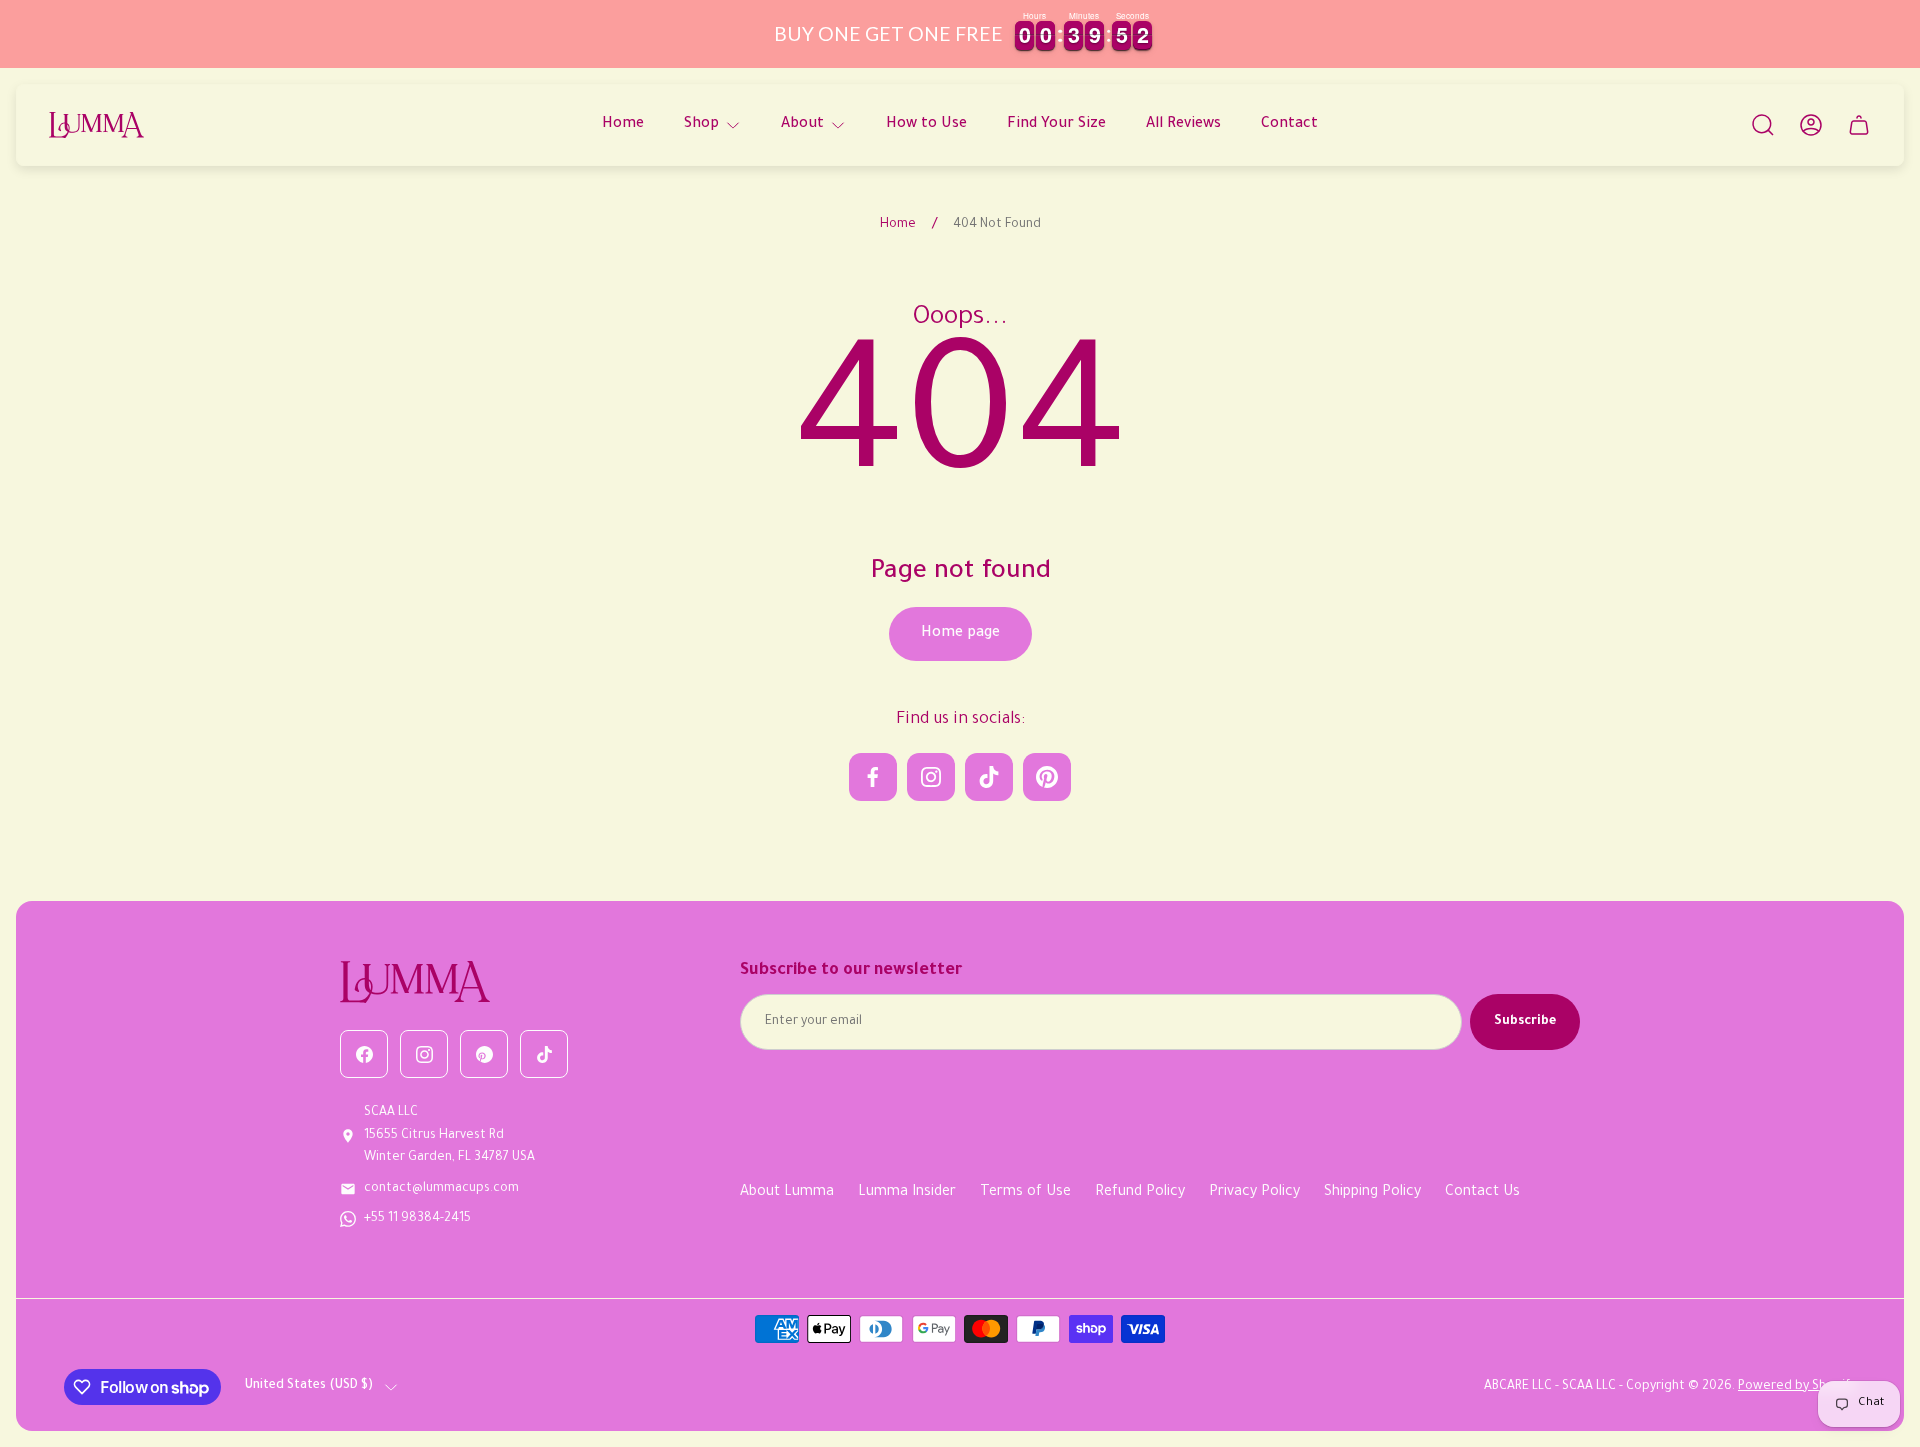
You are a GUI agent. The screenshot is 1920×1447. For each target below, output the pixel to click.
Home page (960, 634)
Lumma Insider (907, 1193)
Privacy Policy (1254, 1193)
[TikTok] (544, 1054)
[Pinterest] (484, 1054)
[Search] (1763, 125)
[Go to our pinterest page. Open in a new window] (1047, 777)
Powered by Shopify (1797, 1387)
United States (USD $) (309, 1386)
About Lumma (787, 1193)
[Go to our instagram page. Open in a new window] (931, 777)
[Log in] (1811, 125)
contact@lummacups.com (441, 1189)
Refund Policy (1140, 1193)
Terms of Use (1025, 1193)
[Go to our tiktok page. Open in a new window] (989, 777)
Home (898, 225)
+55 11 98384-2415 (417, 1219)
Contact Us (1482, 1193)
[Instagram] (424, 1054)
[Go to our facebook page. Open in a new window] (873, 777)
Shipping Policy (1372, 1193)
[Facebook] (364, 1054)
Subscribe (1525, 1022)
